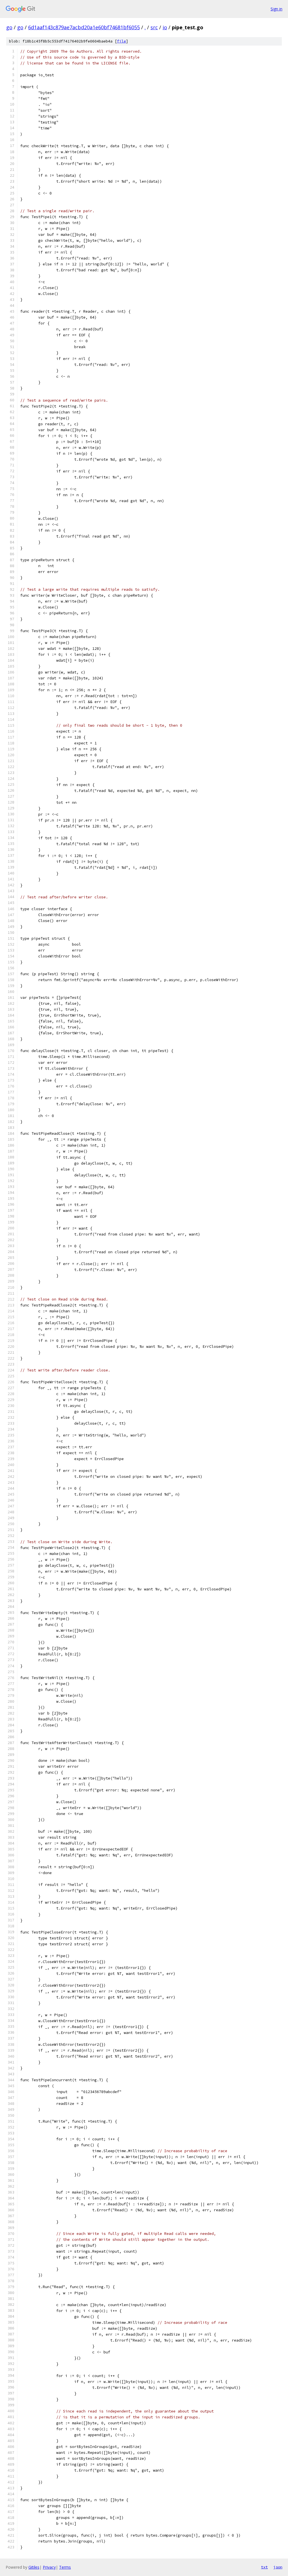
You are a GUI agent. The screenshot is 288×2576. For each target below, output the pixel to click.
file (121, 41)
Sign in (276, 9)
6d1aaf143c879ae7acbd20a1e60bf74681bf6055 (84, 27)
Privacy (49, 2567)
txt (264, 2567)
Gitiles (34, 2567)
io (165, 27)
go (9, 27)
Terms (65, 2567)
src (154, 27)
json (278, 2567)
